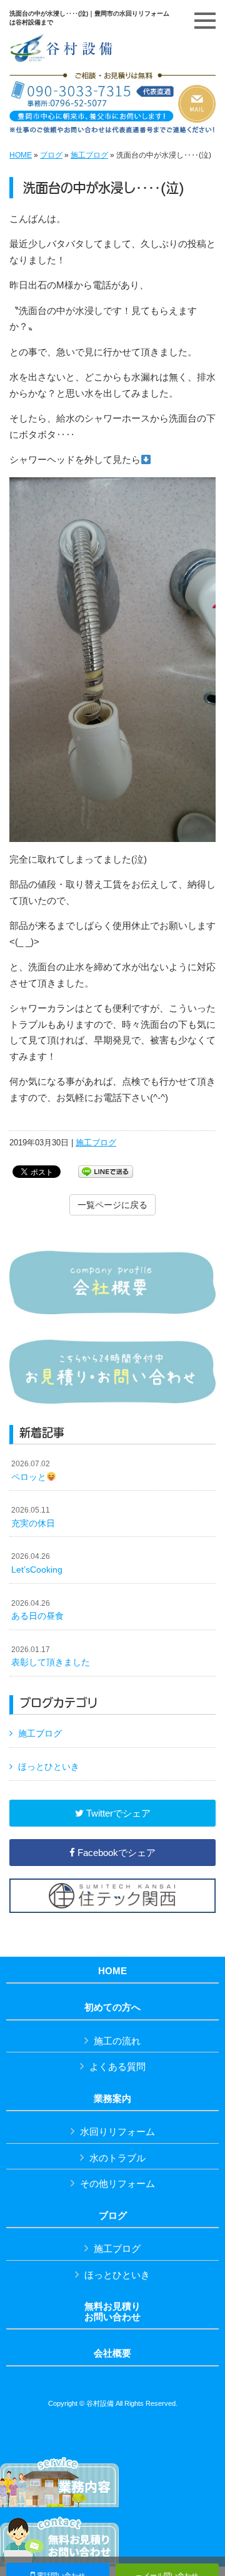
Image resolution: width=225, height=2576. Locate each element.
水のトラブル (117, 2158)
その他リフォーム (117, 2183)
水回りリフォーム (117, 2132)
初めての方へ (112, 2007)
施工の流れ (117, 2041)
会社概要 (112, 2353)
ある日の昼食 (37, 1610)
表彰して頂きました (51, 1656)
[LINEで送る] (106, 1171)
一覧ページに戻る (112, 1205)
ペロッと (31, 1471)
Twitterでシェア (117, 1813)
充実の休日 (33, 1517)
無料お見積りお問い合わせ (112, 2312)
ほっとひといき (49, 1767)
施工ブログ (89, 155)
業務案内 (112, 2099)
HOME (21, 155)
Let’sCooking (37, 1563)
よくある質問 (117, 2066)
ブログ (51, 155)
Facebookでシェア (115, 1853)
